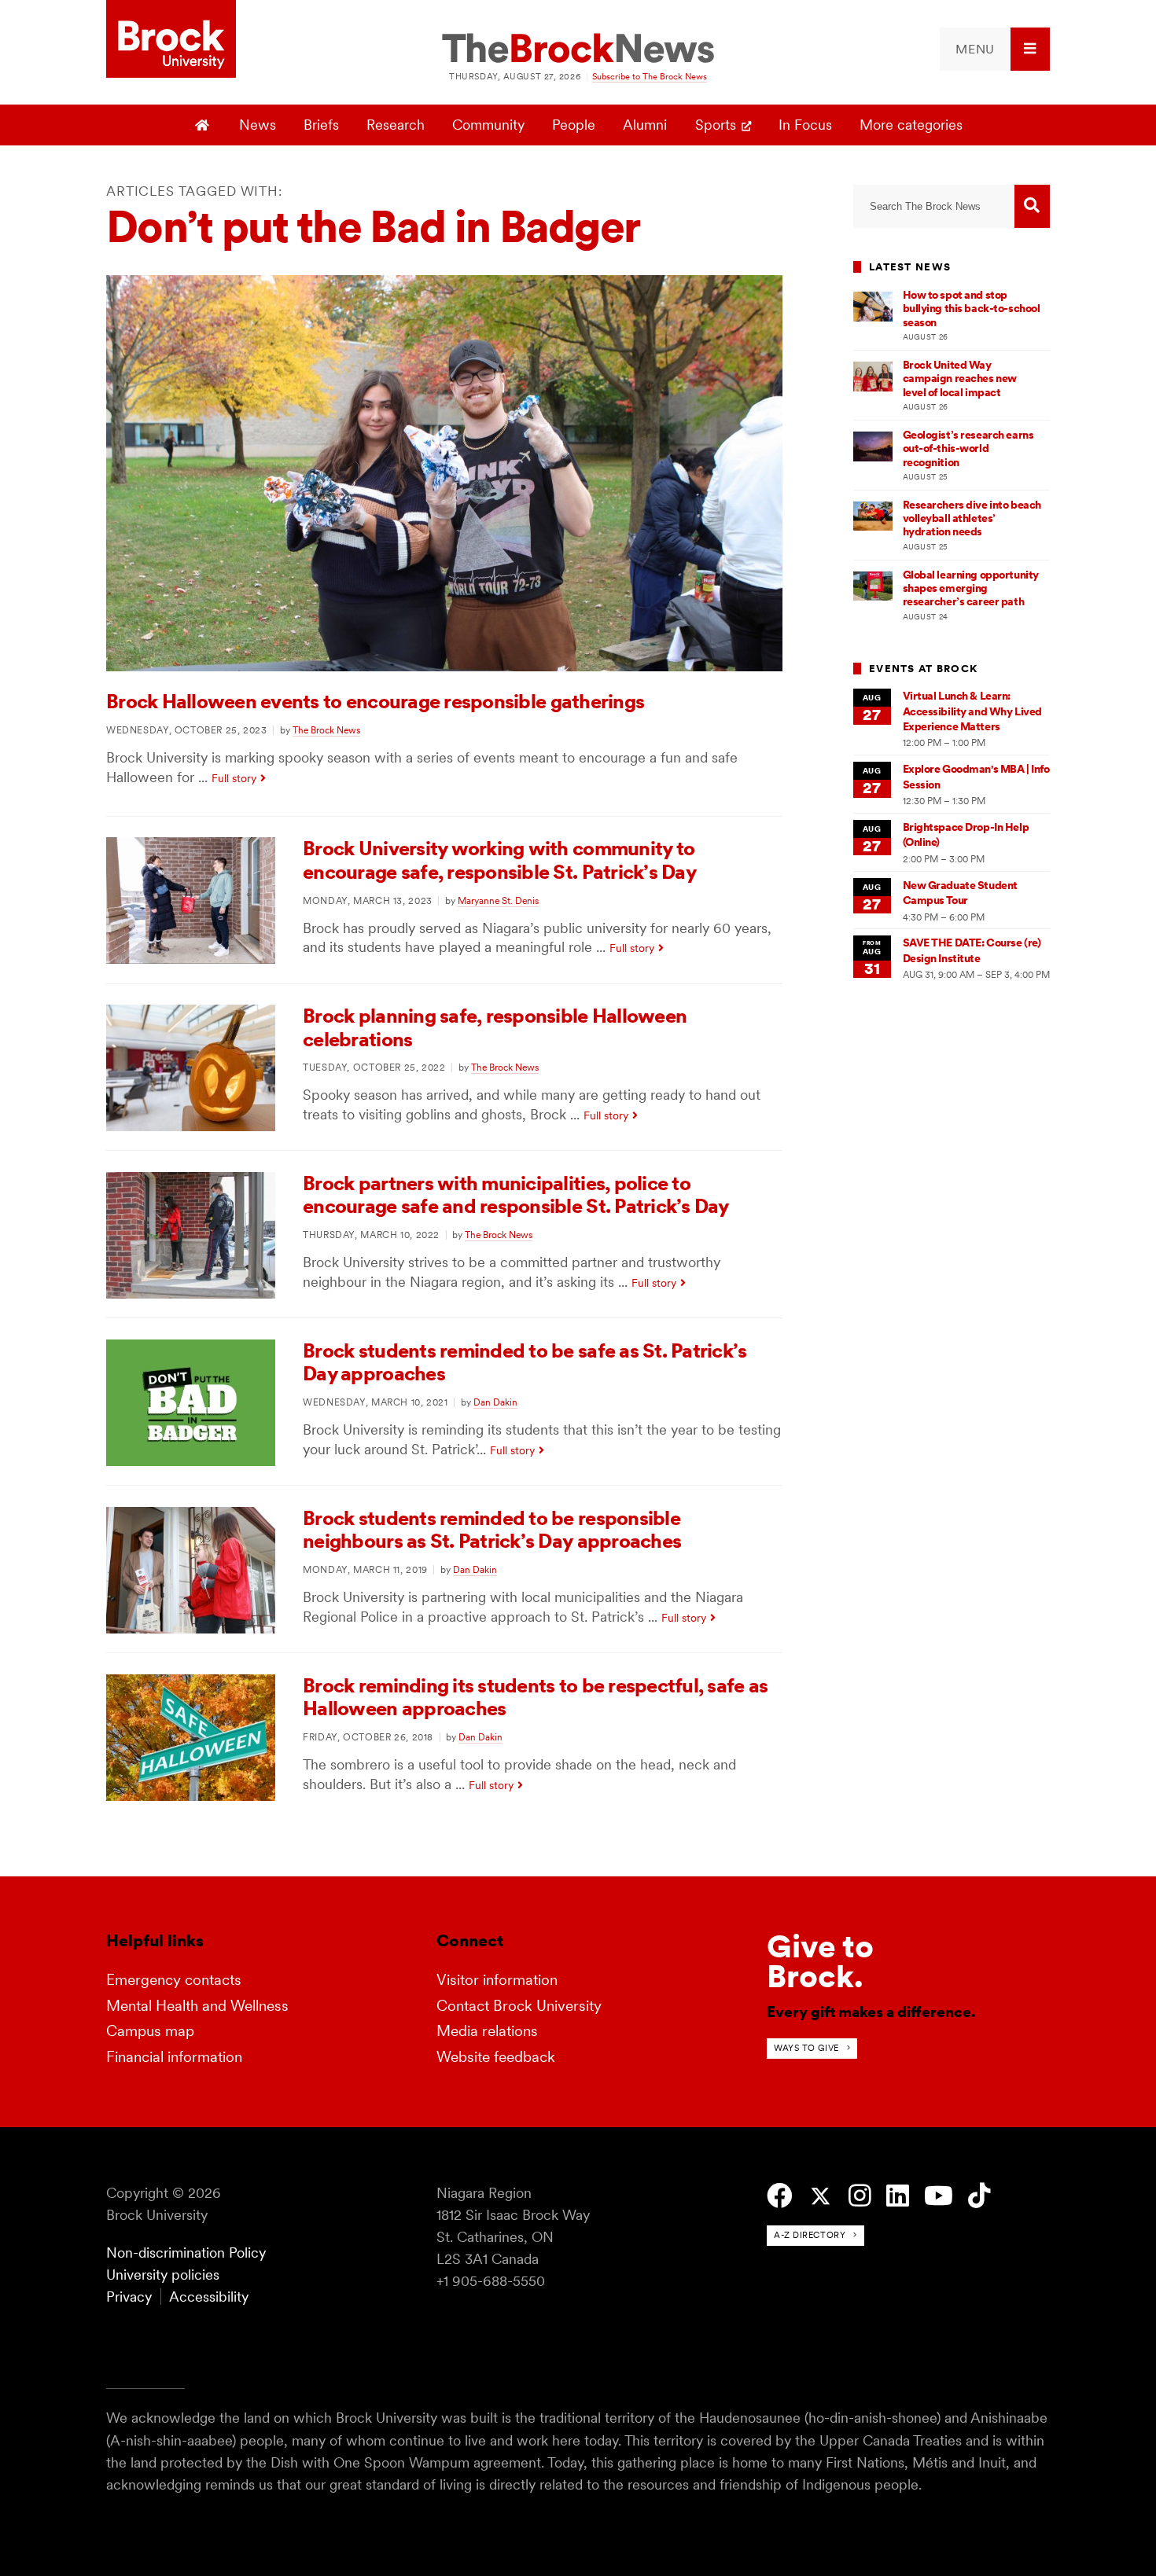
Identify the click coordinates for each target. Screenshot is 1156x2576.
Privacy (129, 2297)
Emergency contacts (174, 1980)
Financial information (174, 2057)
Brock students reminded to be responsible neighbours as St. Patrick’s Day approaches (492, 1530)
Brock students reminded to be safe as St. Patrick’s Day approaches (525, 1362)
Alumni (645, 125)
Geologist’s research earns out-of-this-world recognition (968, 448)
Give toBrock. (820, 1961)
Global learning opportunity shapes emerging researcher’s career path (971, 588)
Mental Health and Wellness (197, 2006)
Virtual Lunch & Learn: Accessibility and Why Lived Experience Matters (972, 711)
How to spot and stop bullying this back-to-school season (972, 309)
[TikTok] (979, 2196)
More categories (911, 125)
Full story (234, 778)
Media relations (487, 2031)
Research (396, 125)
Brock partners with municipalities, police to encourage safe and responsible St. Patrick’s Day (516, 1195)
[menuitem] (995, 49)
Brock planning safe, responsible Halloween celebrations (495, 1027)
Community (488, 125)
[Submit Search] (1032, 206)
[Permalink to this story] (444, 666)
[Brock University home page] (171, 40)
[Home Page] (204, 125)
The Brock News (326, 730)
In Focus (805, 125)
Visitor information (497, 1980)
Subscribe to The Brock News (650, 76)
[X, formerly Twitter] (821, 2197)
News (258, 125)
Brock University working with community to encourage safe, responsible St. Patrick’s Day (499, 860)
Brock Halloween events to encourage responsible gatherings (375, 701)
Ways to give (806, 2048)
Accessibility (209, 2297)
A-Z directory (810, 2235)
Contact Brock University (519, 2006)
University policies (163, 2275)
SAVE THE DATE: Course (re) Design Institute (972, 950)
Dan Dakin (495, 1402)
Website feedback (496, 2057)
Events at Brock (923, 669)
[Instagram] (860, 2196)
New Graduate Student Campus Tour (960, 893)
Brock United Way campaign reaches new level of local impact (960, 378)
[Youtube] (939, 2196)
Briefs (321, 125)
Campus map (150, 2031)
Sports (716, 125)
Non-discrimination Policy (186, 2253)
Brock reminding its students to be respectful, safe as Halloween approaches (535, 1697)
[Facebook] (780, 2196)
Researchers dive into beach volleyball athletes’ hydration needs (972, 518)
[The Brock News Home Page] (578, 50)
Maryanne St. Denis (498, 900)
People (574, 125)
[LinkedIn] (898, 2196)
